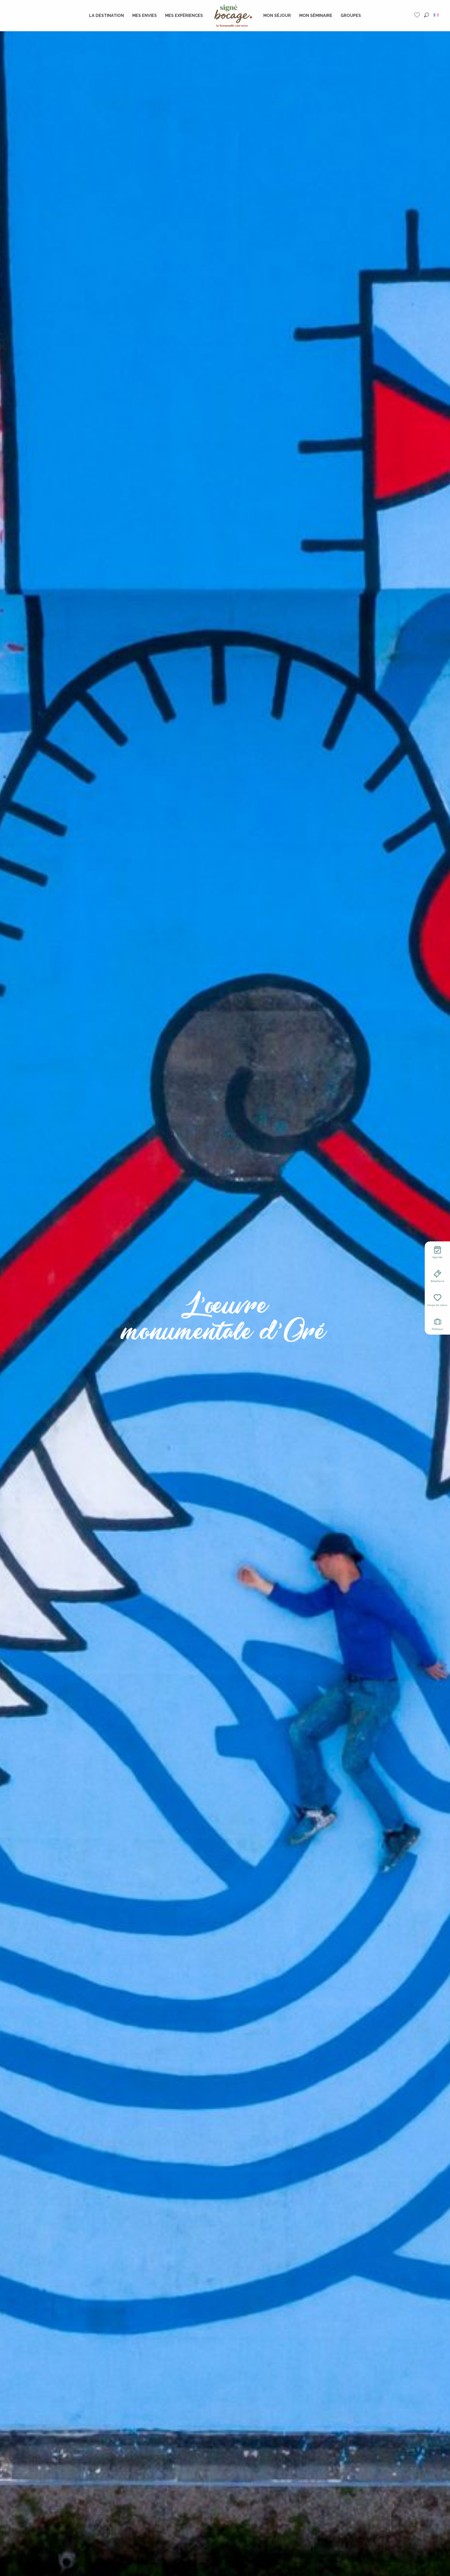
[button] (426, 15)
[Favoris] (418, 15)
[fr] (437, 15)
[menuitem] (107, 16)
